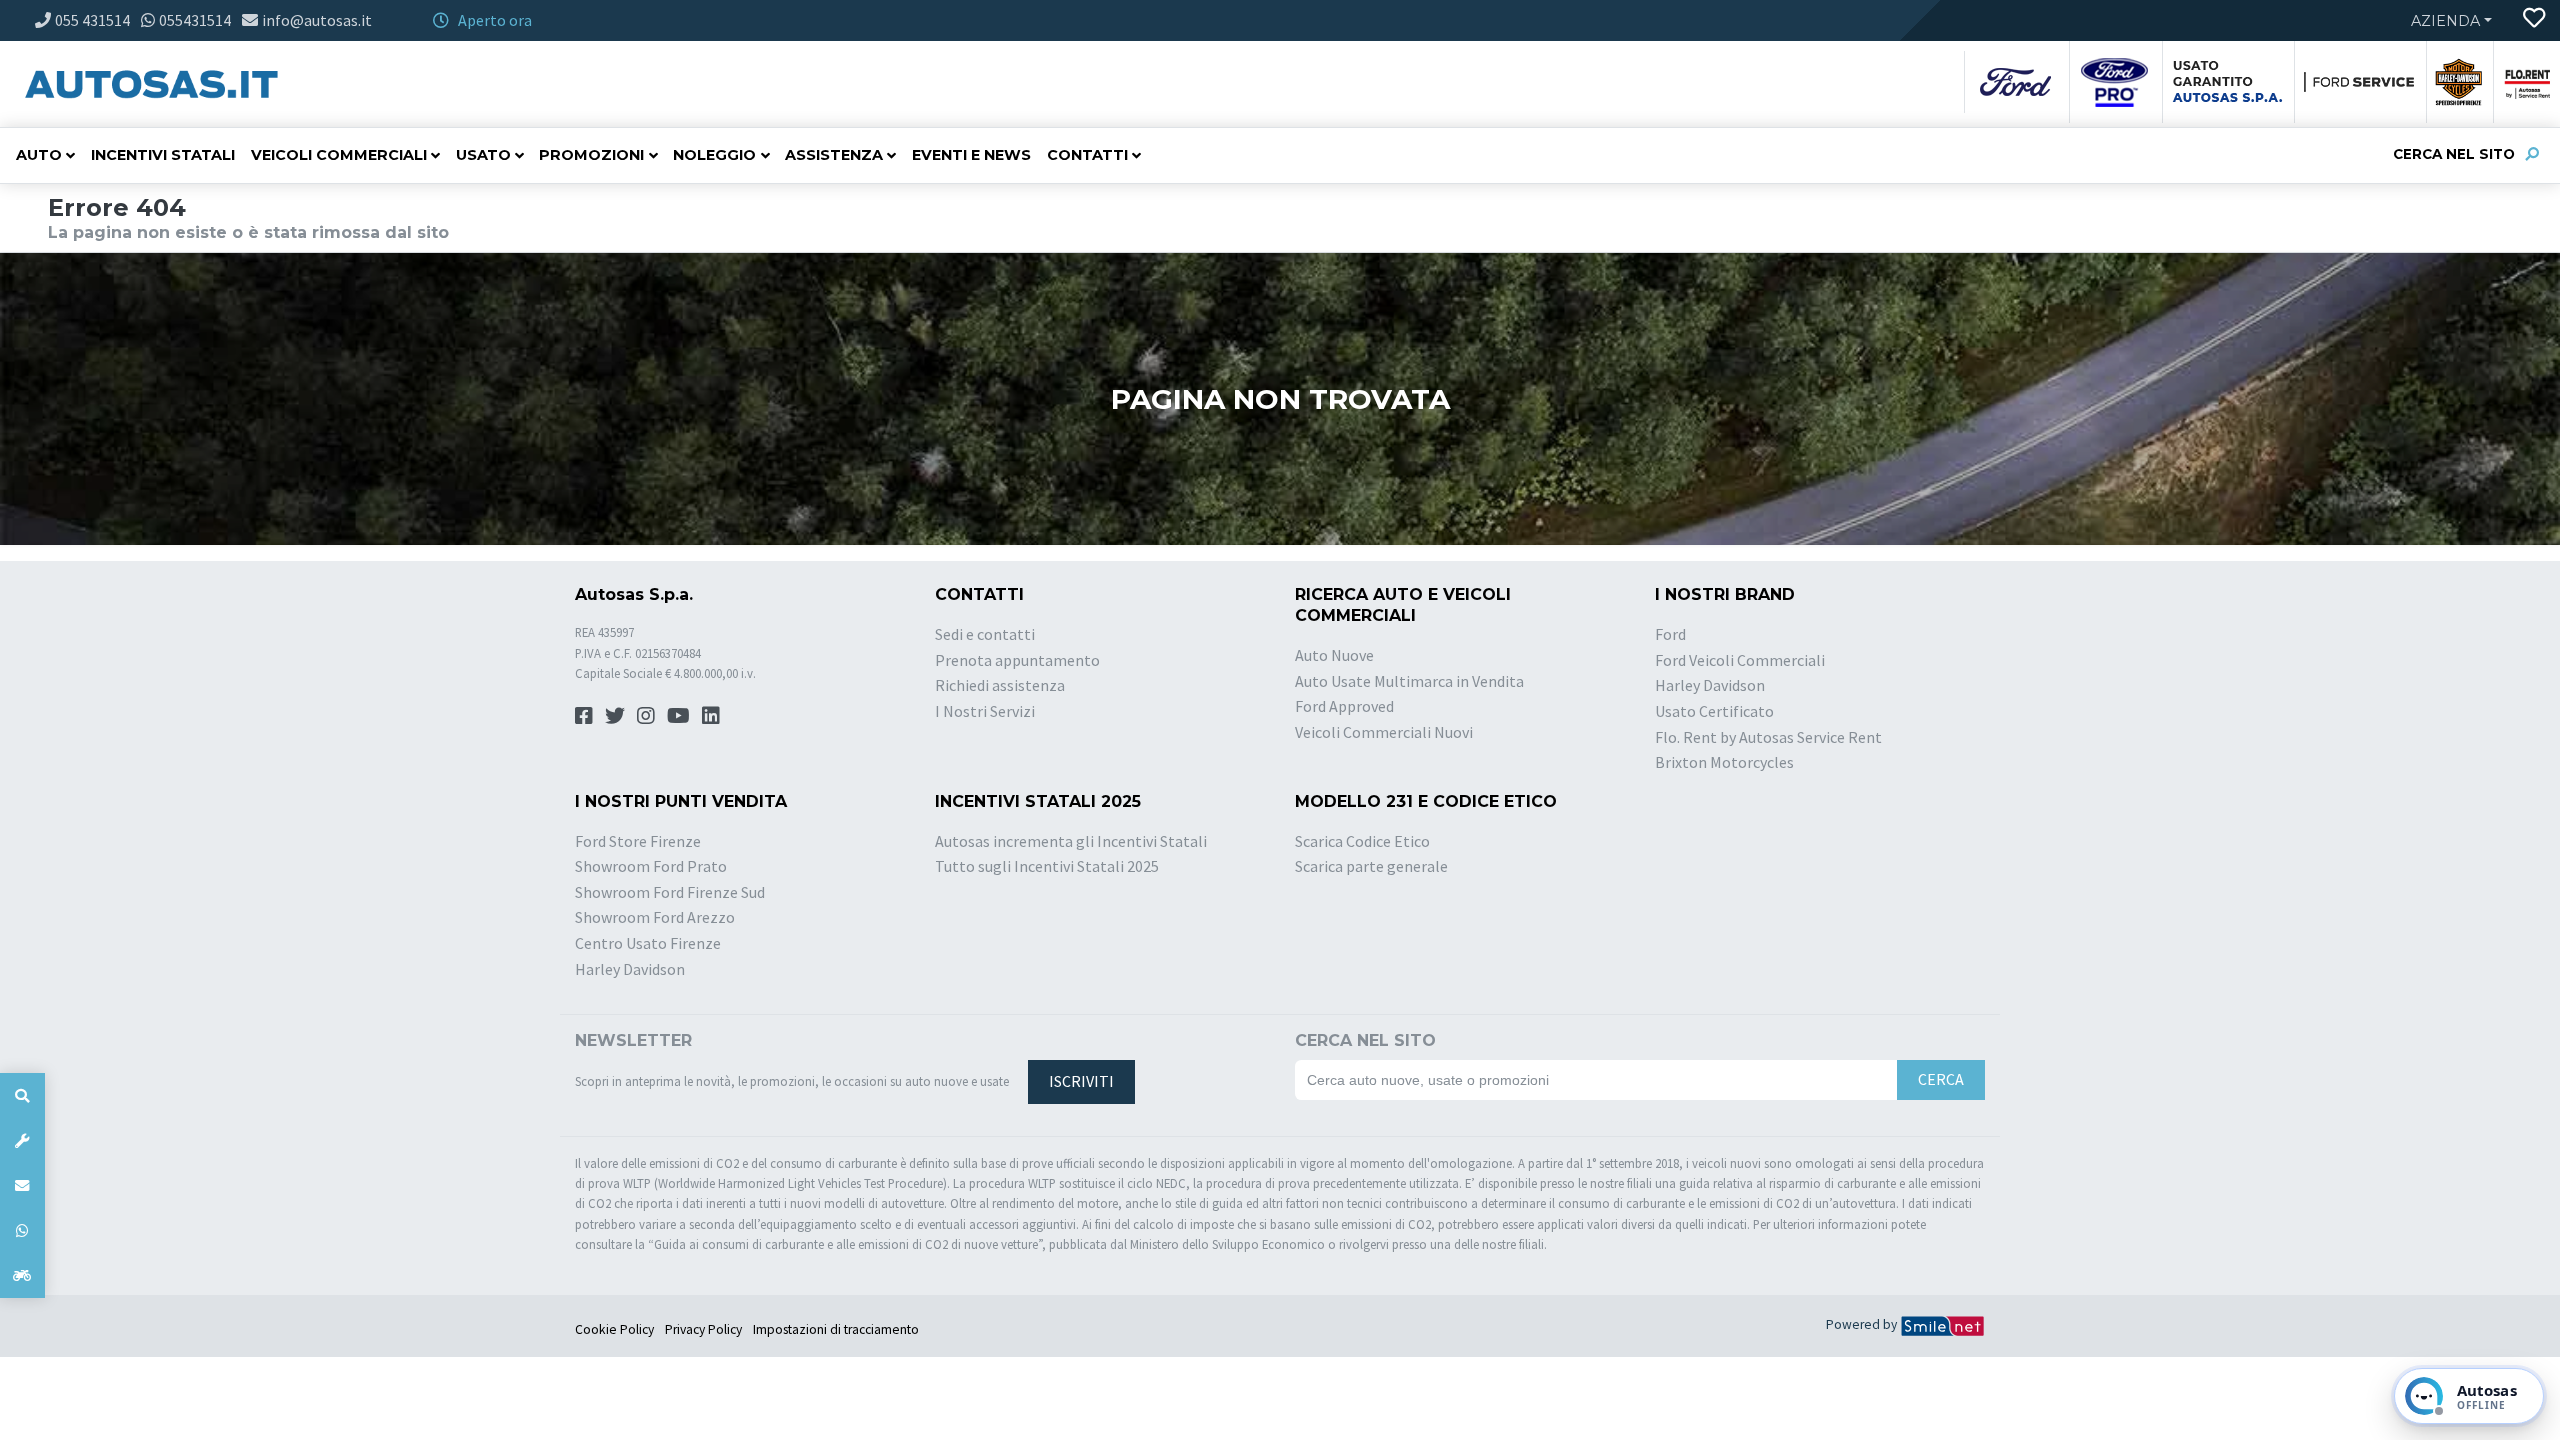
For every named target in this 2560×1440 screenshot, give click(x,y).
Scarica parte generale (1371, 866)
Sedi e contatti (985, 634)
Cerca (1941, 1079)
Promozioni (591, 155)
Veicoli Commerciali (339, 155)
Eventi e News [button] (971, 155)
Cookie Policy (614, 1329)
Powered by (1863, 1324)
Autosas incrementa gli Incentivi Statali (1071, 841)
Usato (483, 155)
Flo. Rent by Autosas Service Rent (1768, 737)
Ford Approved (1344, 706)
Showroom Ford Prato (651, 866)
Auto (39, 155)
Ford (1670, 634)
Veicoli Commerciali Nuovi (1384, 732)
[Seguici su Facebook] (584, 715)
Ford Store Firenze (638, 841)
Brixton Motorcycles (1724, 762)
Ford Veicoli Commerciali (1740, 660)
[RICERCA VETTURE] (22, 1095)
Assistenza (834, 155)
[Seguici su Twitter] (615, 715)
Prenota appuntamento (1017, 660)
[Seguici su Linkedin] (711, 715)
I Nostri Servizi (985, 711)
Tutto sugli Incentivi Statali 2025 (1047, 866)
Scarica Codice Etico (1362, 841)
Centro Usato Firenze (648, 943)
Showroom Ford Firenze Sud (670, 892)
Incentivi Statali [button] (163, 155)
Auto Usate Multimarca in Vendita (1409, 681)
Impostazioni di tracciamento (836, 1329)
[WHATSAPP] (22, 1230)
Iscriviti (1081, 1081)
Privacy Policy (703, 1329)
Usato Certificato (1714, 711)
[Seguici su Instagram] (646, 715)
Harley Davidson (1710, 685)
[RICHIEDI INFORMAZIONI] (22, 1185)
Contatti (1087, 155)
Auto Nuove (1334, 655)
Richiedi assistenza (1000, 685)
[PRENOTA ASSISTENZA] (22, 1140)
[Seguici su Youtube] (678, 715)
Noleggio (714, 155)
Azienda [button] (2445, 21)
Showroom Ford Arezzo (655, 917)
